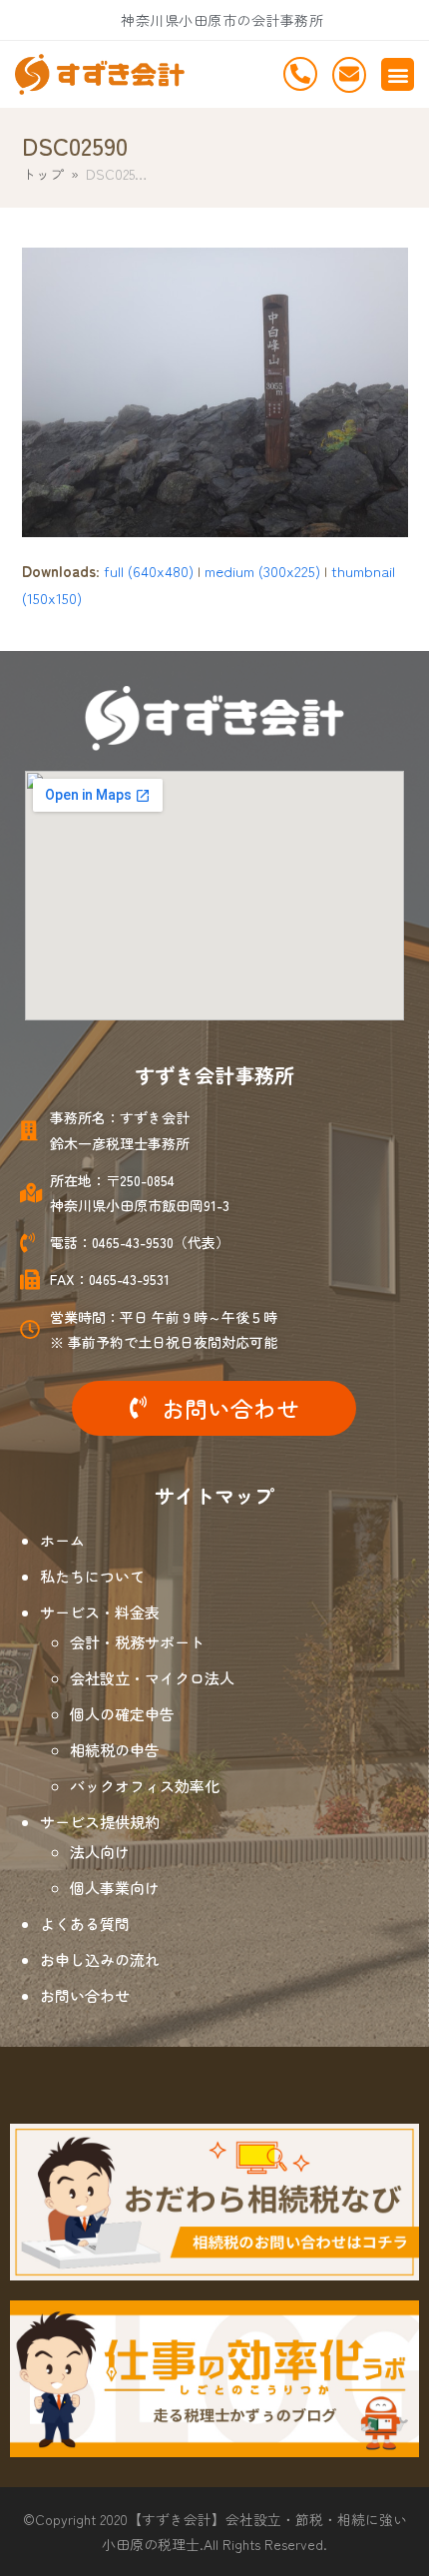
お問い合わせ (85, 1995)
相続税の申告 (115, 1750)
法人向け (100, 1852)
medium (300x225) (262, 571)
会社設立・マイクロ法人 (152, 1678)
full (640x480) (149, 571)
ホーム (62, 1540)
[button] (398, 74)
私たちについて (92, 1576)
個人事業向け (115, 1888)
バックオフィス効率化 (145, 1786)
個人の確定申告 (122, 1714)
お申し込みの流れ (100, 1959)
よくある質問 (85, 1924)
